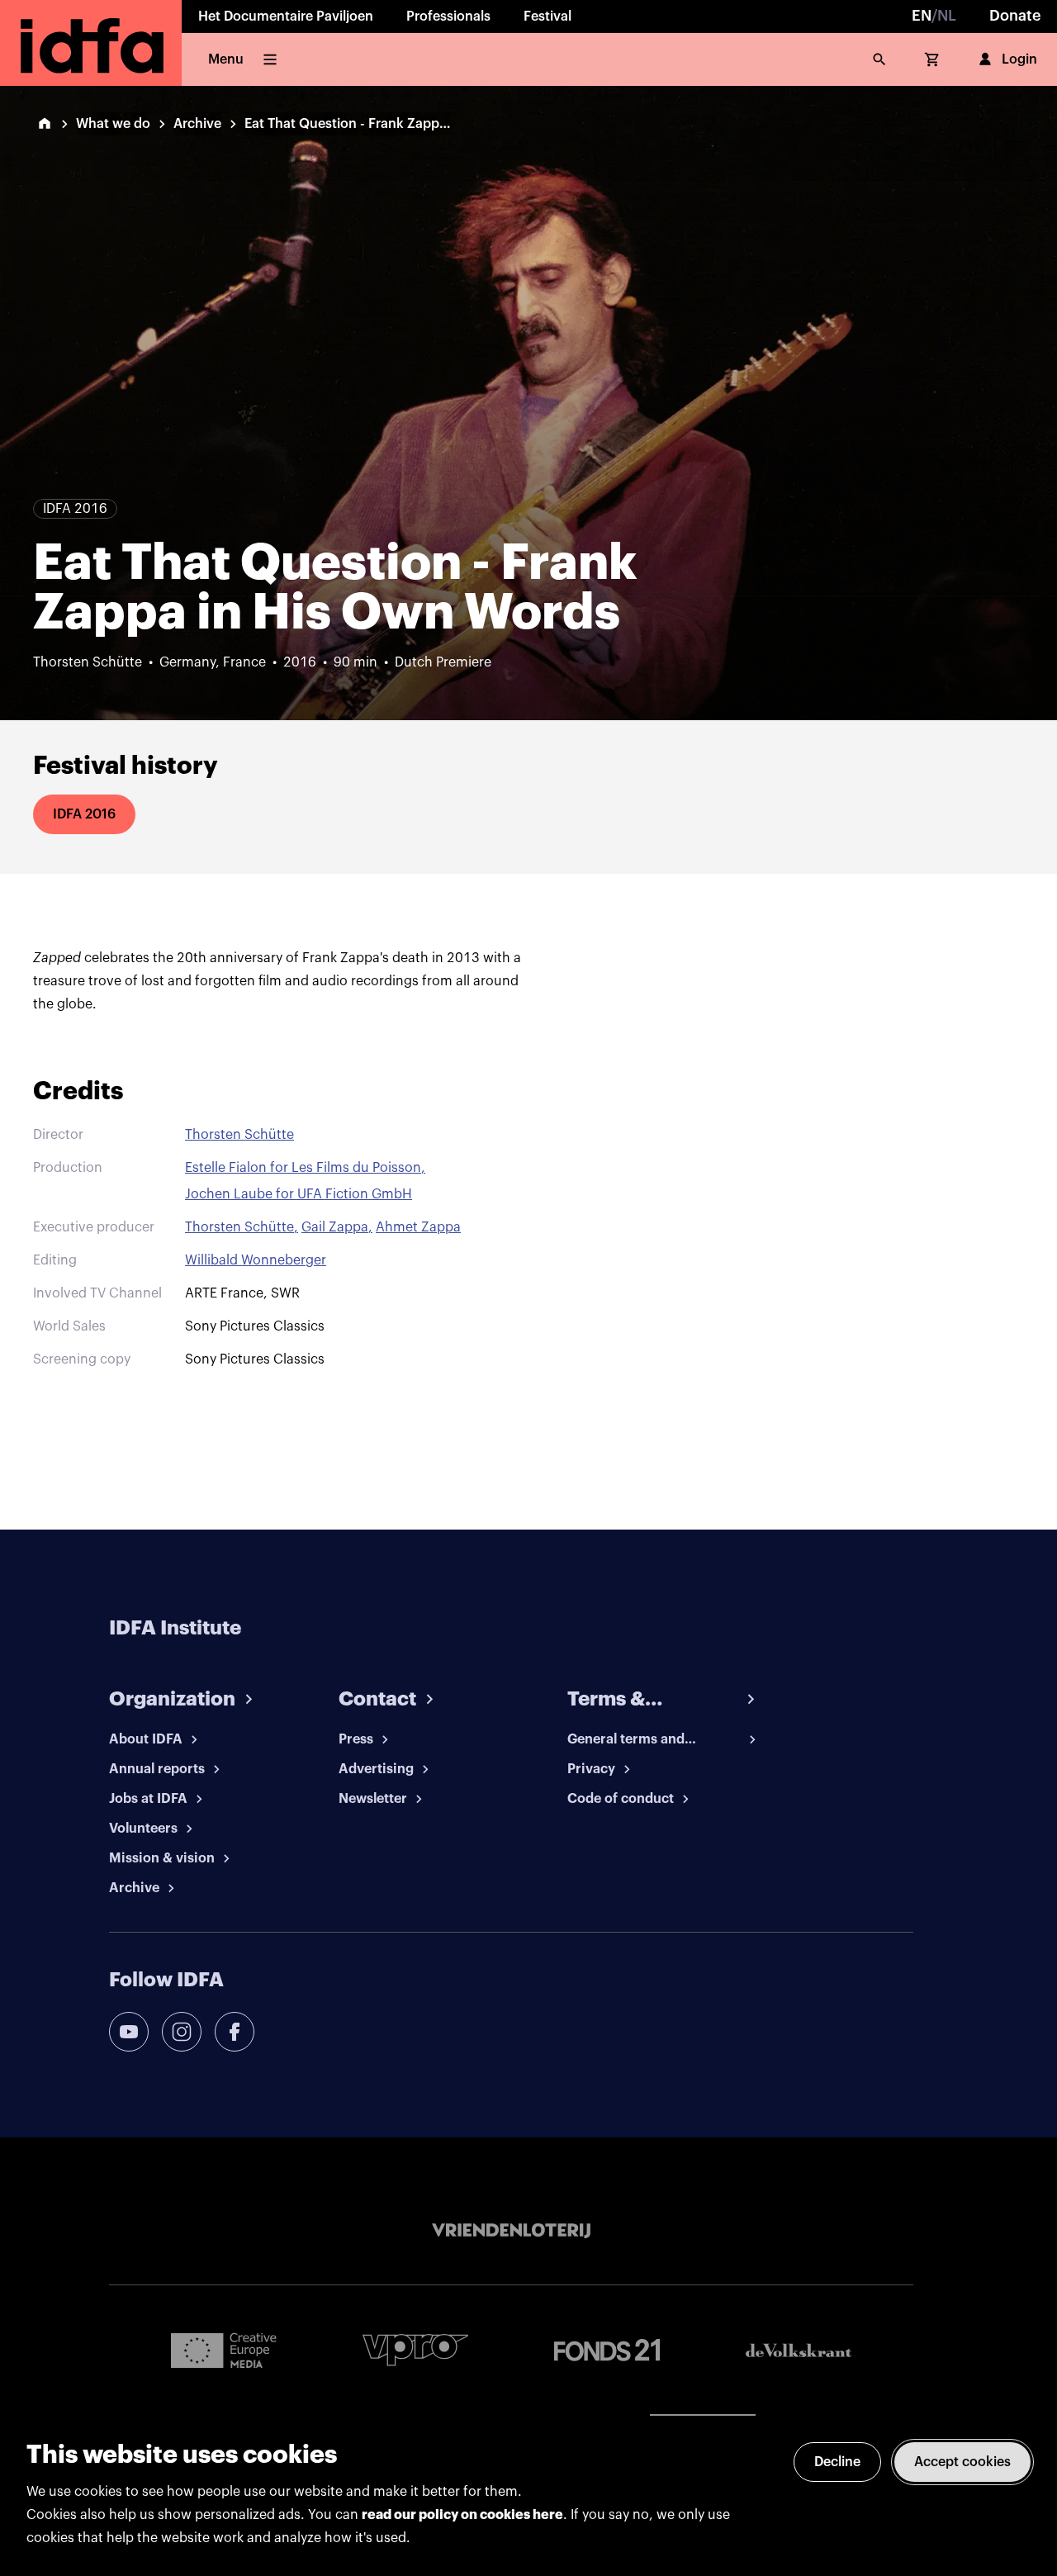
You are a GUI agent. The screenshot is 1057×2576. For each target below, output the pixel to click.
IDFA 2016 (84, 814)
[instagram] (182, 2032)
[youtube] (129, 2032)
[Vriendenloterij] (511, 2231)
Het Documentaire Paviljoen (286, 17)
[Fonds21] (607, 2350)
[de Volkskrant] (799, 2350)
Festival (547, 17)
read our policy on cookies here (462, 2515)
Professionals (448, 17)
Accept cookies (962, 2462)
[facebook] (235, 2032)
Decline (837, 2462)
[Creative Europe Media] (224, 2350)
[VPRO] (415, 2350)
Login (1019, 59)
